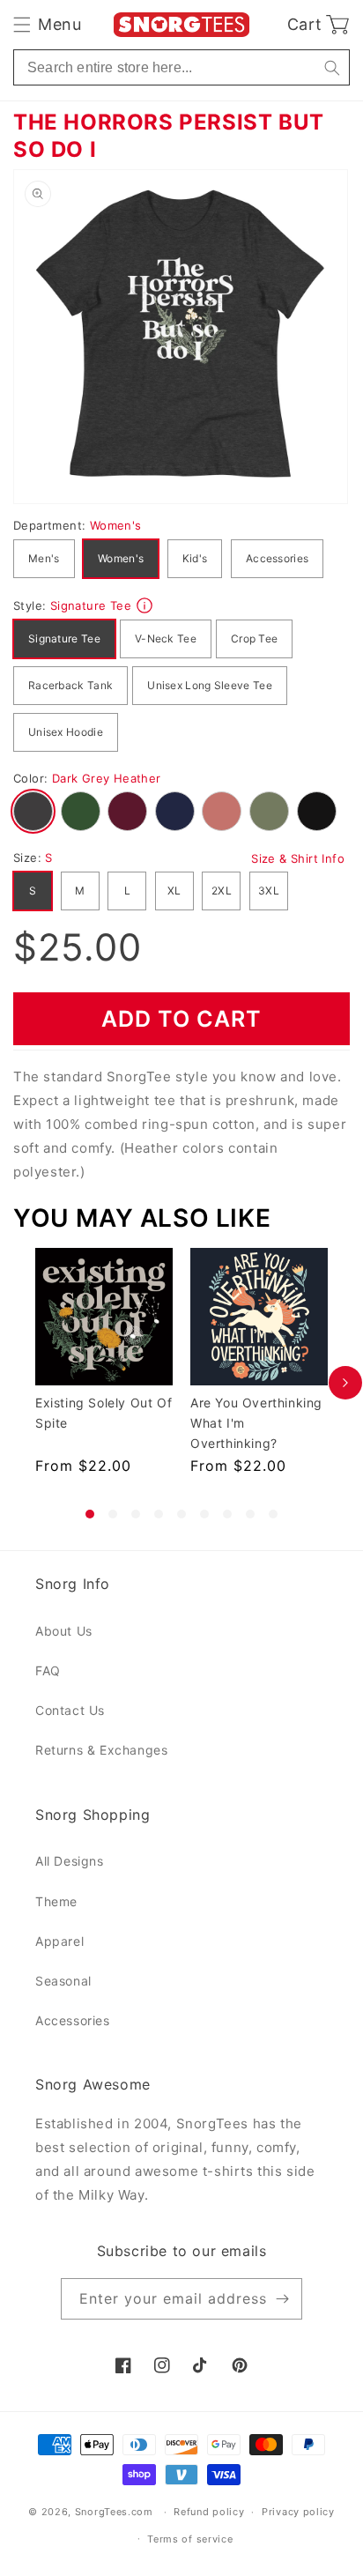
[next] (345, 1383)
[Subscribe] (282, 2299)
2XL (222, 891)
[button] (47, 25)
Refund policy (209, 2512)
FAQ (48, 1670)
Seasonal (63, 1981)
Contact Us (70, 1710)
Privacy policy (298, 2512)
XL (174, 891)
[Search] (332, 67)
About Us (64, 1631)
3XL (269, 891)
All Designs (70, 1861)
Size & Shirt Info (298, 858)
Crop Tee (254, 638)
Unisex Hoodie (66, 732)
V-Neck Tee (166, 638)
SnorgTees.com (114, 2512)
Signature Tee (64, 638)
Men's (44, 558)
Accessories (277, 558)
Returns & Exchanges (101, 1750)
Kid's (195, 558)
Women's (121, 558)
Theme (56, 1901)
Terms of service (190, 2539)
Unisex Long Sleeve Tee (210, 685)
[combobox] (181, 67)
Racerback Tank (70, 685)
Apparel (59, 1941)
